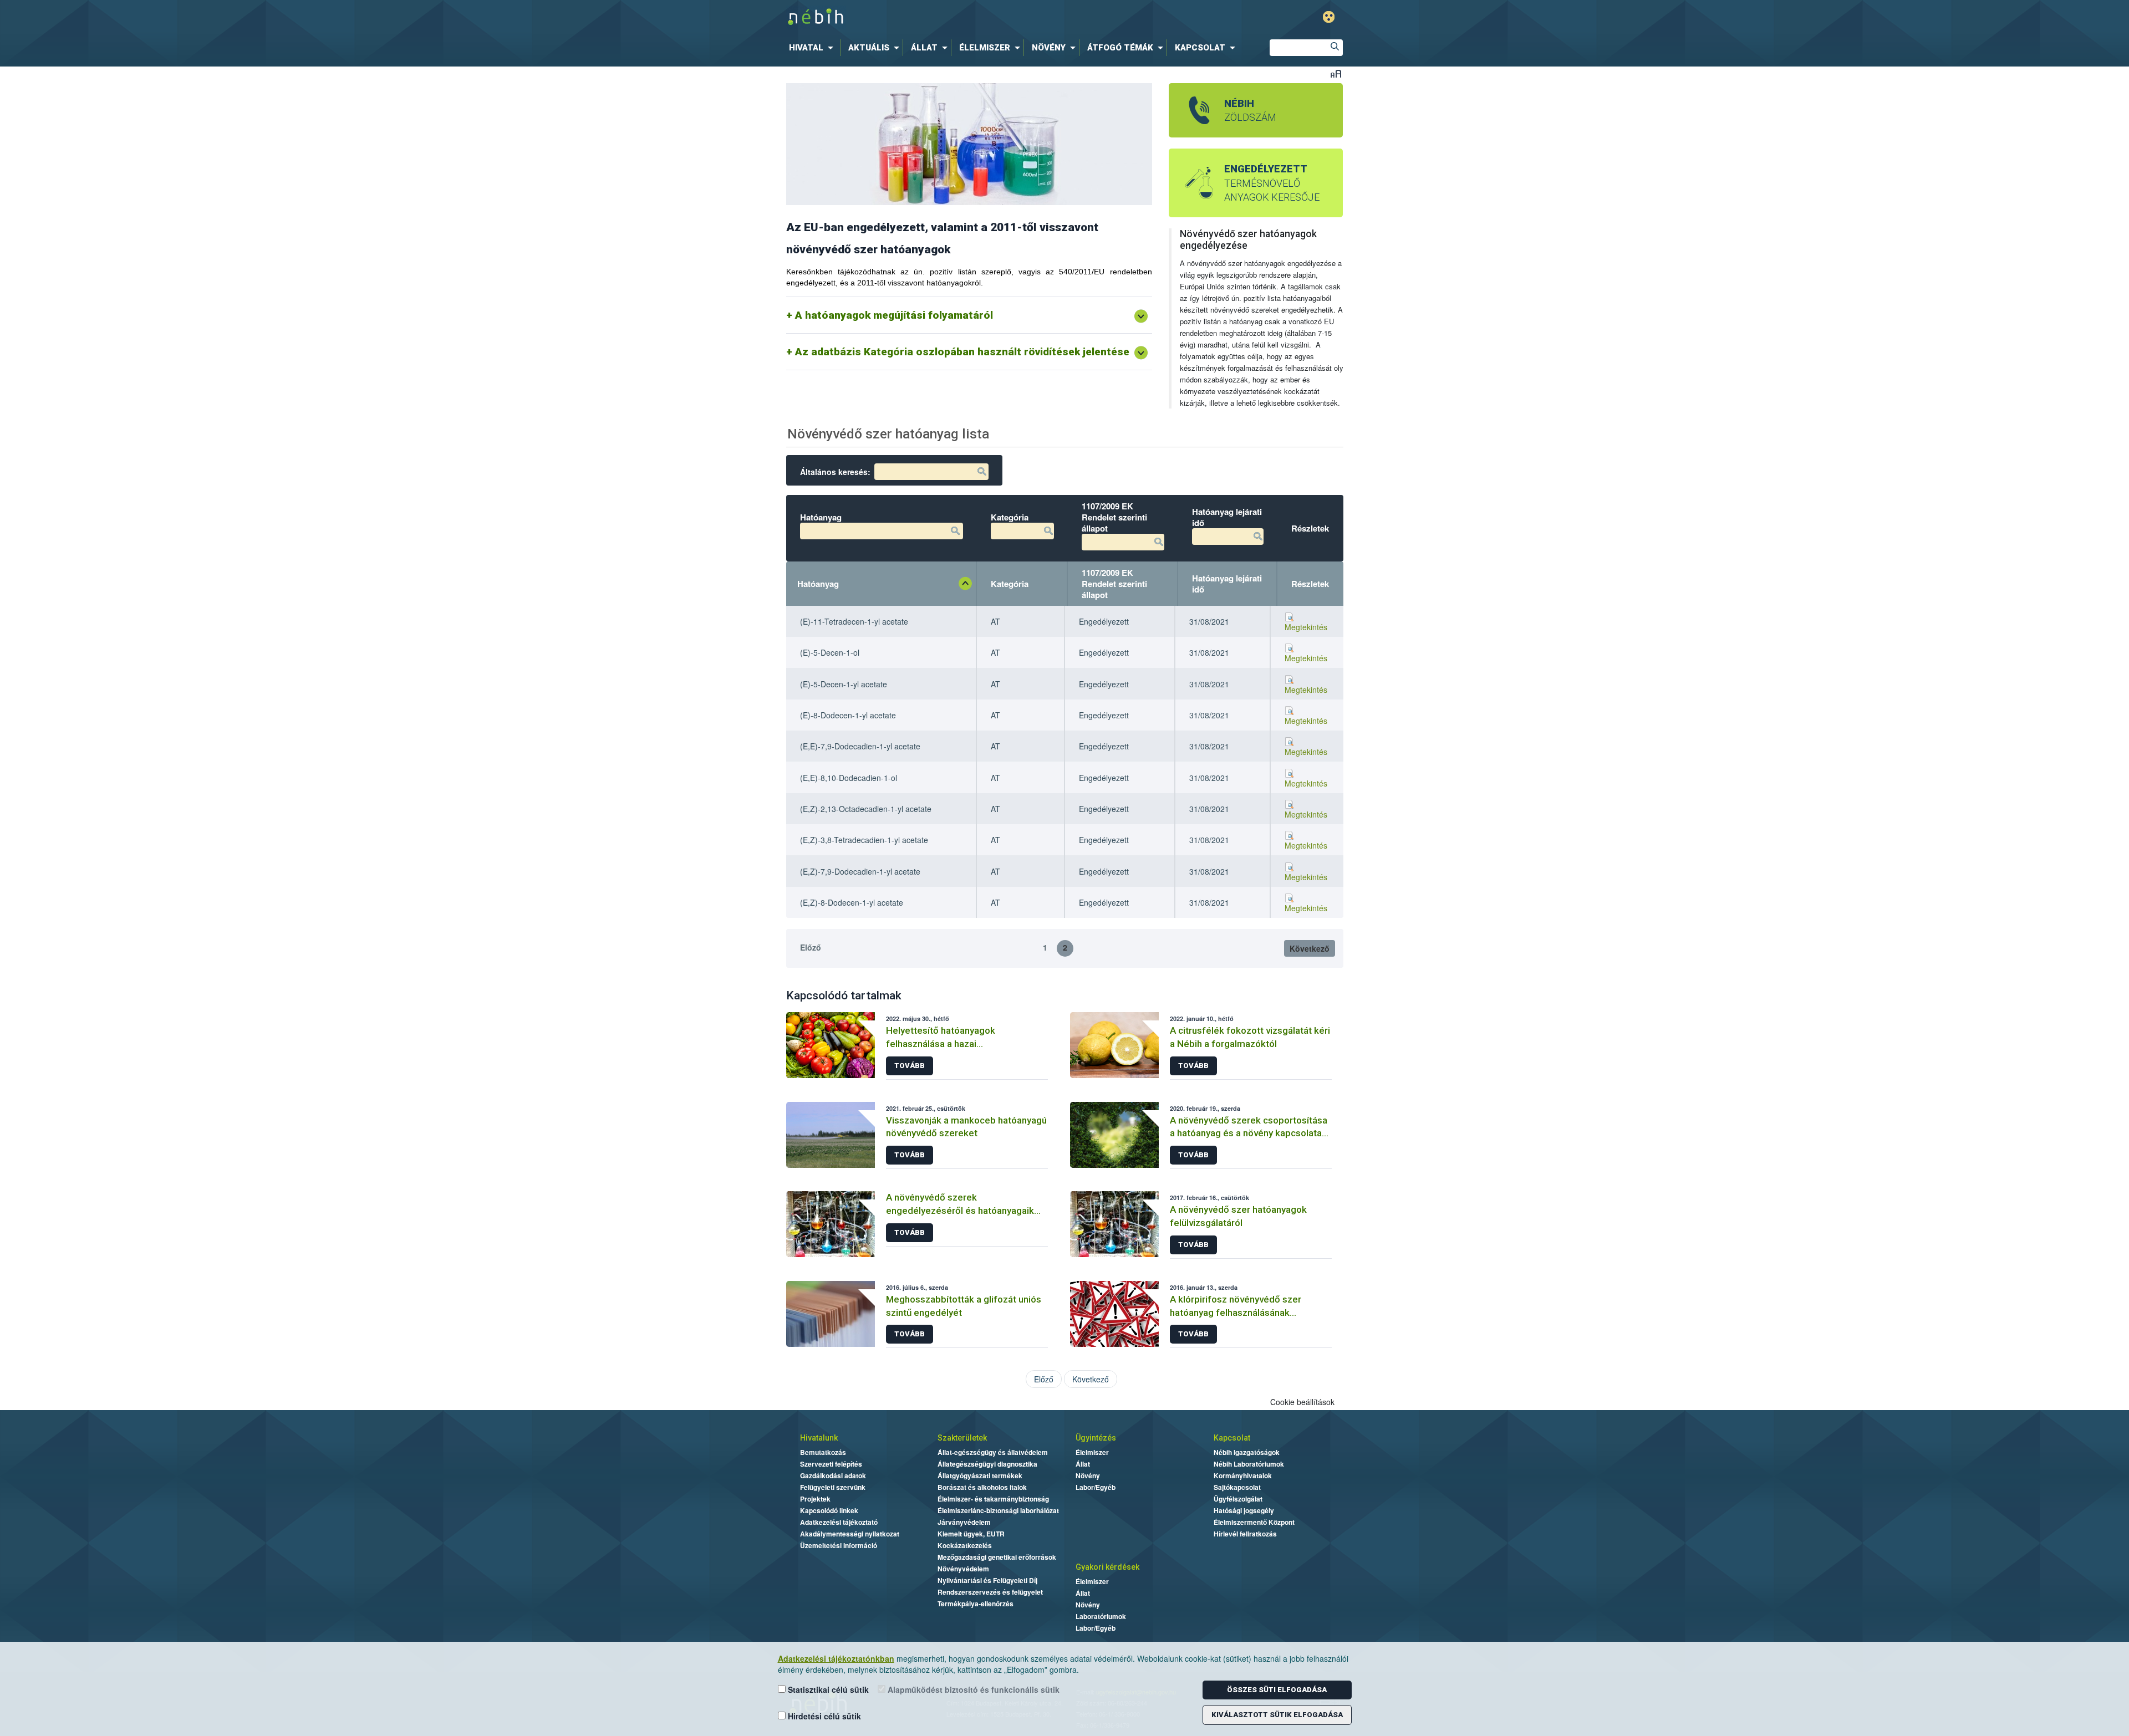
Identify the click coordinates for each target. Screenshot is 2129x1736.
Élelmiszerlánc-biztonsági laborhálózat (998, 1510)
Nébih (949, 17)
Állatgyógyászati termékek (980, 1475)
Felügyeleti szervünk (833, 1487)
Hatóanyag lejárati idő (1227, 584)
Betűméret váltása (1336, 73)
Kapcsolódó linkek (829, 1510)
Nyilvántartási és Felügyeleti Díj (987, 1580)
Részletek (1310, 584)
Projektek (815, 1499)
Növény (1088, 1475)
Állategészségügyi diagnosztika (987, 1464)
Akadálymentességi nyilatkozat (850, 1534)
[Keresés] (1335, 48)
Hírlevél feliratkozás (1245, 1534)
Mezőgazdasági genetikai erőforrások (997, 1557)
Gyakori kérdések (1107, 1567)
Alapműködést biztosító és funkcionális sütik (972, 1689)
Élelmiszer (1092, 1452)
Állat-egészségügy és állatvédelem (993, 1452)
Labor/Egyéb (1096, 1487)
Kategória (1010, 584)
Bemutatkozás (823, 1452)
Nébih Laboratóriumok (1249, 1464)
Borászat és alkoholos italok (982, 1487)
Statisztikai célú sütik (827, 1689)
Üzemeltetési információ (839, 1545)
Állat (1083, 1464)
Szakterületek (962, 1438)
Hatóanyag (818, 584)
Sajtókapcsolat (1237, 1487)
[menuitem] (813, 48)
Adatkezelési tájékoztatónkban (836, 1658)
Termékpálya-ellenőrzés (976, 1604)
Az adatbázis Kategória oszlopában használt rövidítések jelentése (962, 352)
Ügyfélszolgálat (1238, 1499)
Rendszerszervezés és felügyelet (990, 1592)
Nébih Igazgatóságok (1247, 1452)
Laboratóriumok (1101, 1616)
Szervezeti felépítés (831, 1464)
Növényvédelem (963, 1569)
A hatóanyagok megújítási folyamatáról (894, 315)
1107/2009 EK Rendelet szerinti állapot (1114, 584)
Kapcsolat (1232, 1438)
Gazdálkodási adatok (833, 1475)
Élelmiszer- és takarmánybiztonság (993, 1499)
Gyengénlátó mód (1329, 17)
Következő (1310, 948)
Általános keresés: (835, 472)
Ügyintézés (1096, 1438)
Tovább (910, 1066)
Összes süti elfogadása (1277, 1690)
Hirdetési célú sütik (823, 1716)
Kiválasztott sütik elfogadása (1277, 1715)
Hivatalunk (819, 1438)
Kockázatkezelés (965, 1545)
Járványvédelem (964, 1522)
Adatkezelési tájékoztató (839, 1522)
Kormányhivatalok (1243, 1475)
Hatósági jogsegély (1244, 1510)
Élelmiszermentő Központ (1254, 1522)
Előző (811, 947)
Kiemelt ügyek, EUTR (971, 1534)
